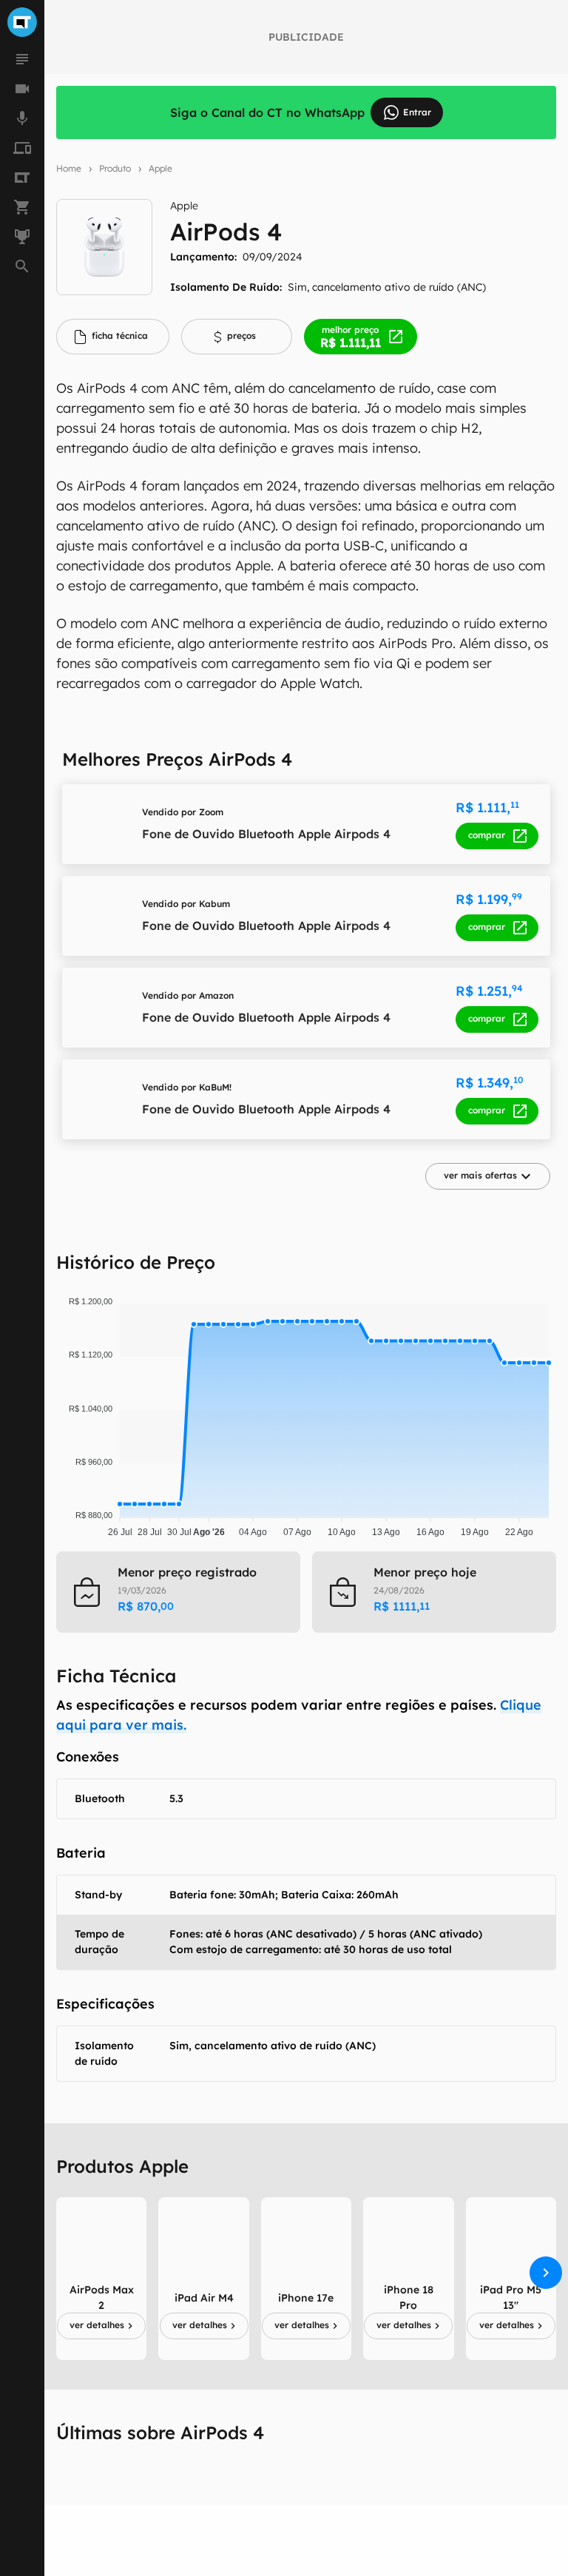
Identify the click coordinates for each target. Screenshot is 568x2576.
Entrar (417, 112)
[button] (488, 1176)
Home (69, 168)
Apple (160, 168)
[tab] (113, 337)
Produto (115, 168)
